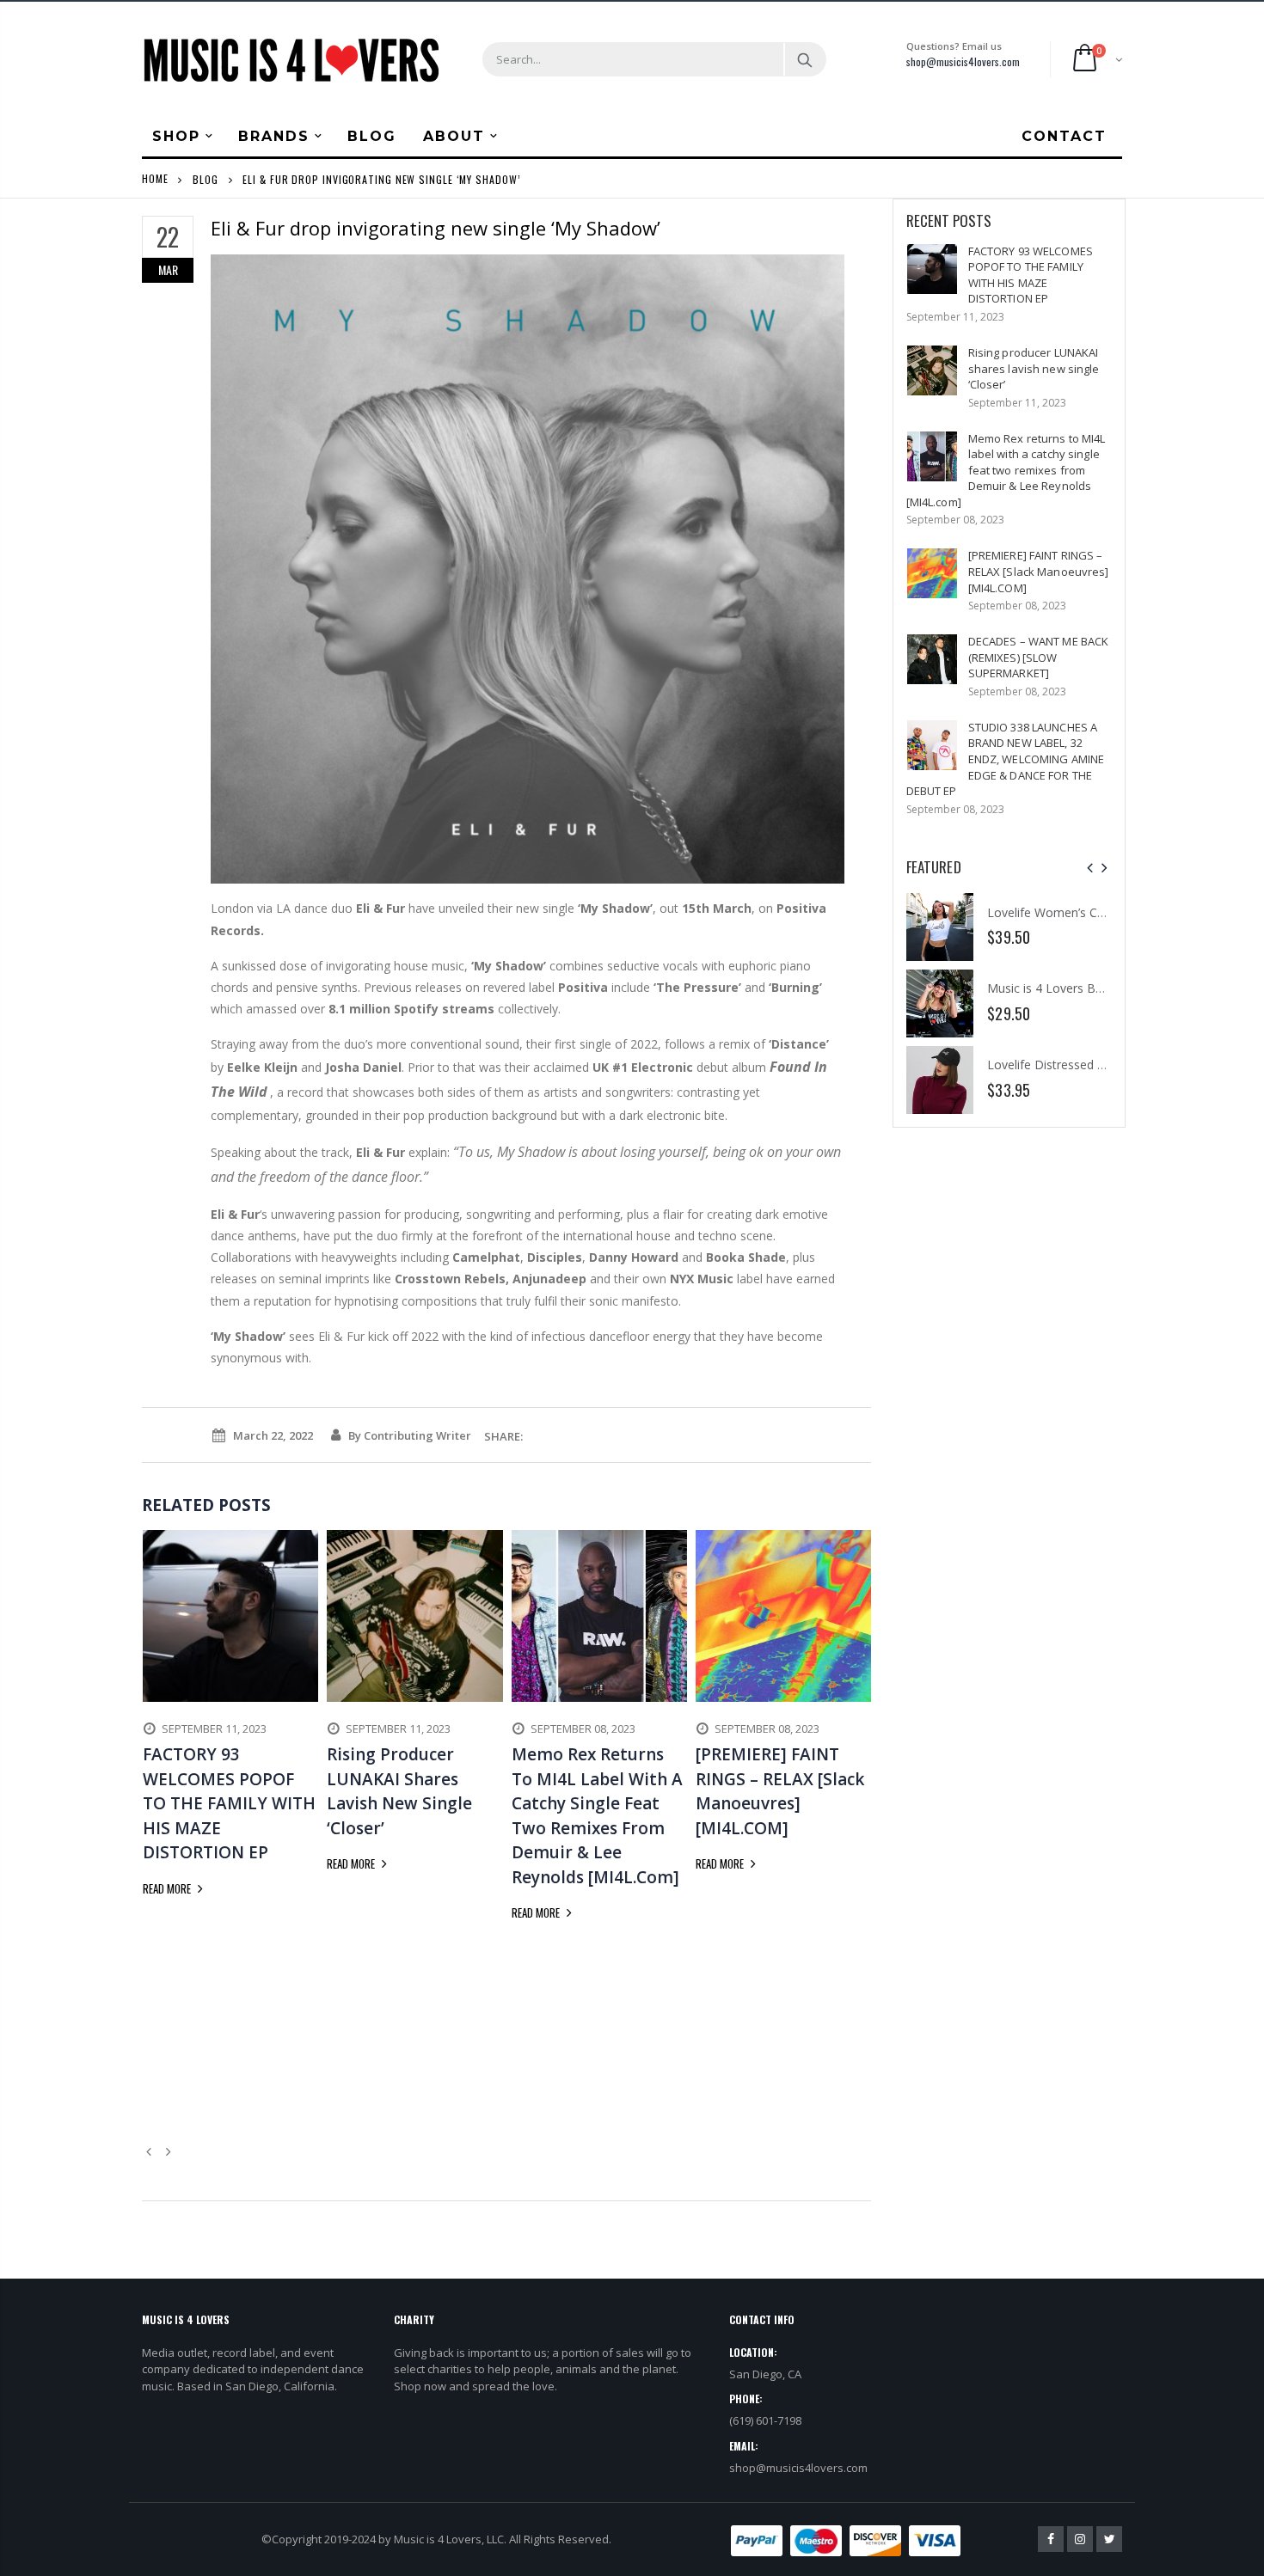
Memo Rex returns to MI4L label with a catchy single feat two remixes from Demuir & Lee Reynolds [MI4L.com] (1006, 470)
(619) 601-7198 (765, 2420)
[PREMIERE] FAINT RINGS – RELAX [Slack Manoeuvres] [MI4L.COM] (1039, 571)
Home (155, 178)
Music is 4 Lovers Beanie (1056, 988)
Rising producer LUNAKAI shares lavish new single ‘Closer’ (1034, 368)
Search (804, 59)
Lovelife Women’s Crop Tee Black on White (1108, 912)
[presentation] (1090, 868)
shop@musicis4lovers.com (963, 61)
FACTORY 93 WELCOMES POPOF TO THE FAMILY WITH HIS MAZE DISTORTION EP (1031, 275)
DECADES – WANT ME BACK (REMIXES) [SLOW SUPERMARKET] (1039, 657)
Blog (206, 178)
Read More (168, 1888)
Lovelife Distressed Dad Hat (1065, 1065)
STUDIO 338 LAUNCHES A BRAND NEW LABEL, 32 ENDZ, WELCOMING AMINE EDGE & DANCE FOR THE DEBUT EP (1006, 759)
